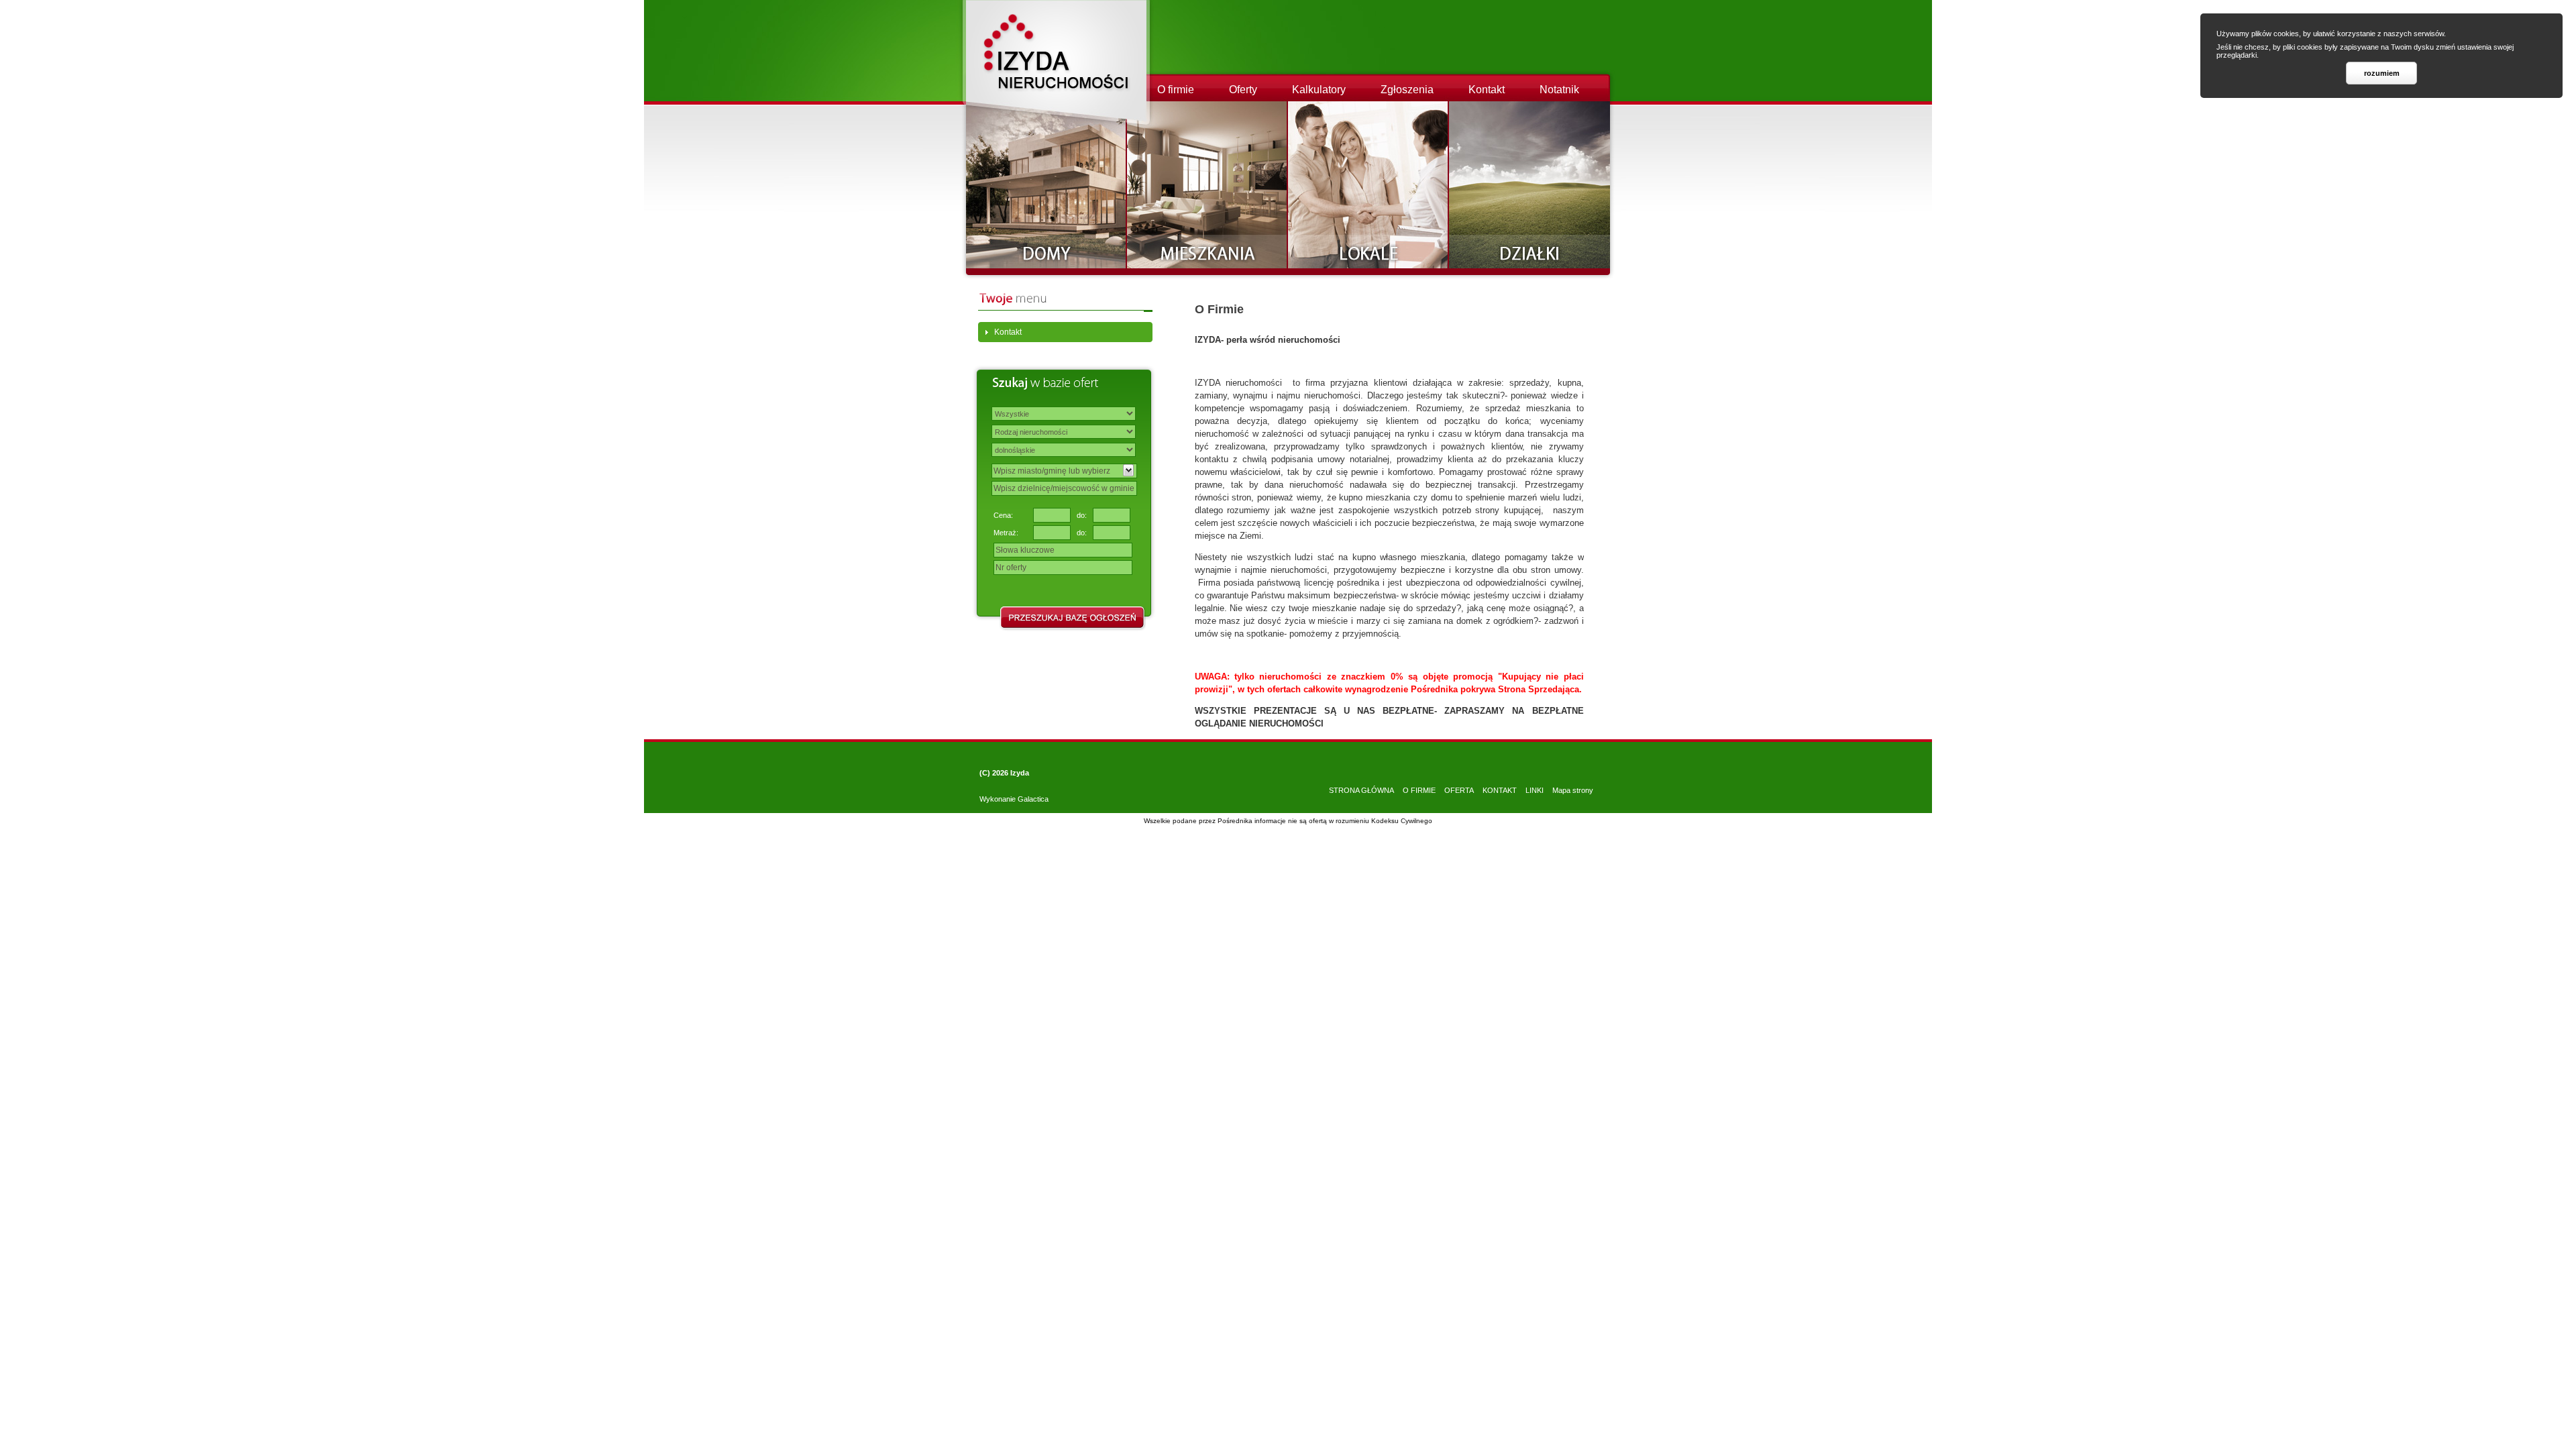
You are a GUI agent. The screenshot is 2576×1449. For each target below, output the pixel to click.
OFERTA (1459, 790)
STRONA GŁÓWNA (1361, 790)
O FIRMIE (1419, 790)
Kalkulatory (1319, 90)
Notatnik (1559, 90)
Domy (1046, 185)
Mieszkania (1207, 185)
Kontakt (1487, 90)
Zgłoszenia (1407, 90)
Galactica (1033, 799)
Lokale (1368, 185)
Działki (1529, 185)
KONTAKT (1500, 790)
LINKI (1535, 790)
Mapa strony (1573, 790)
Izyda (1020, 773)
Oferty (1243, 90)
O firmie (1176, 90)
